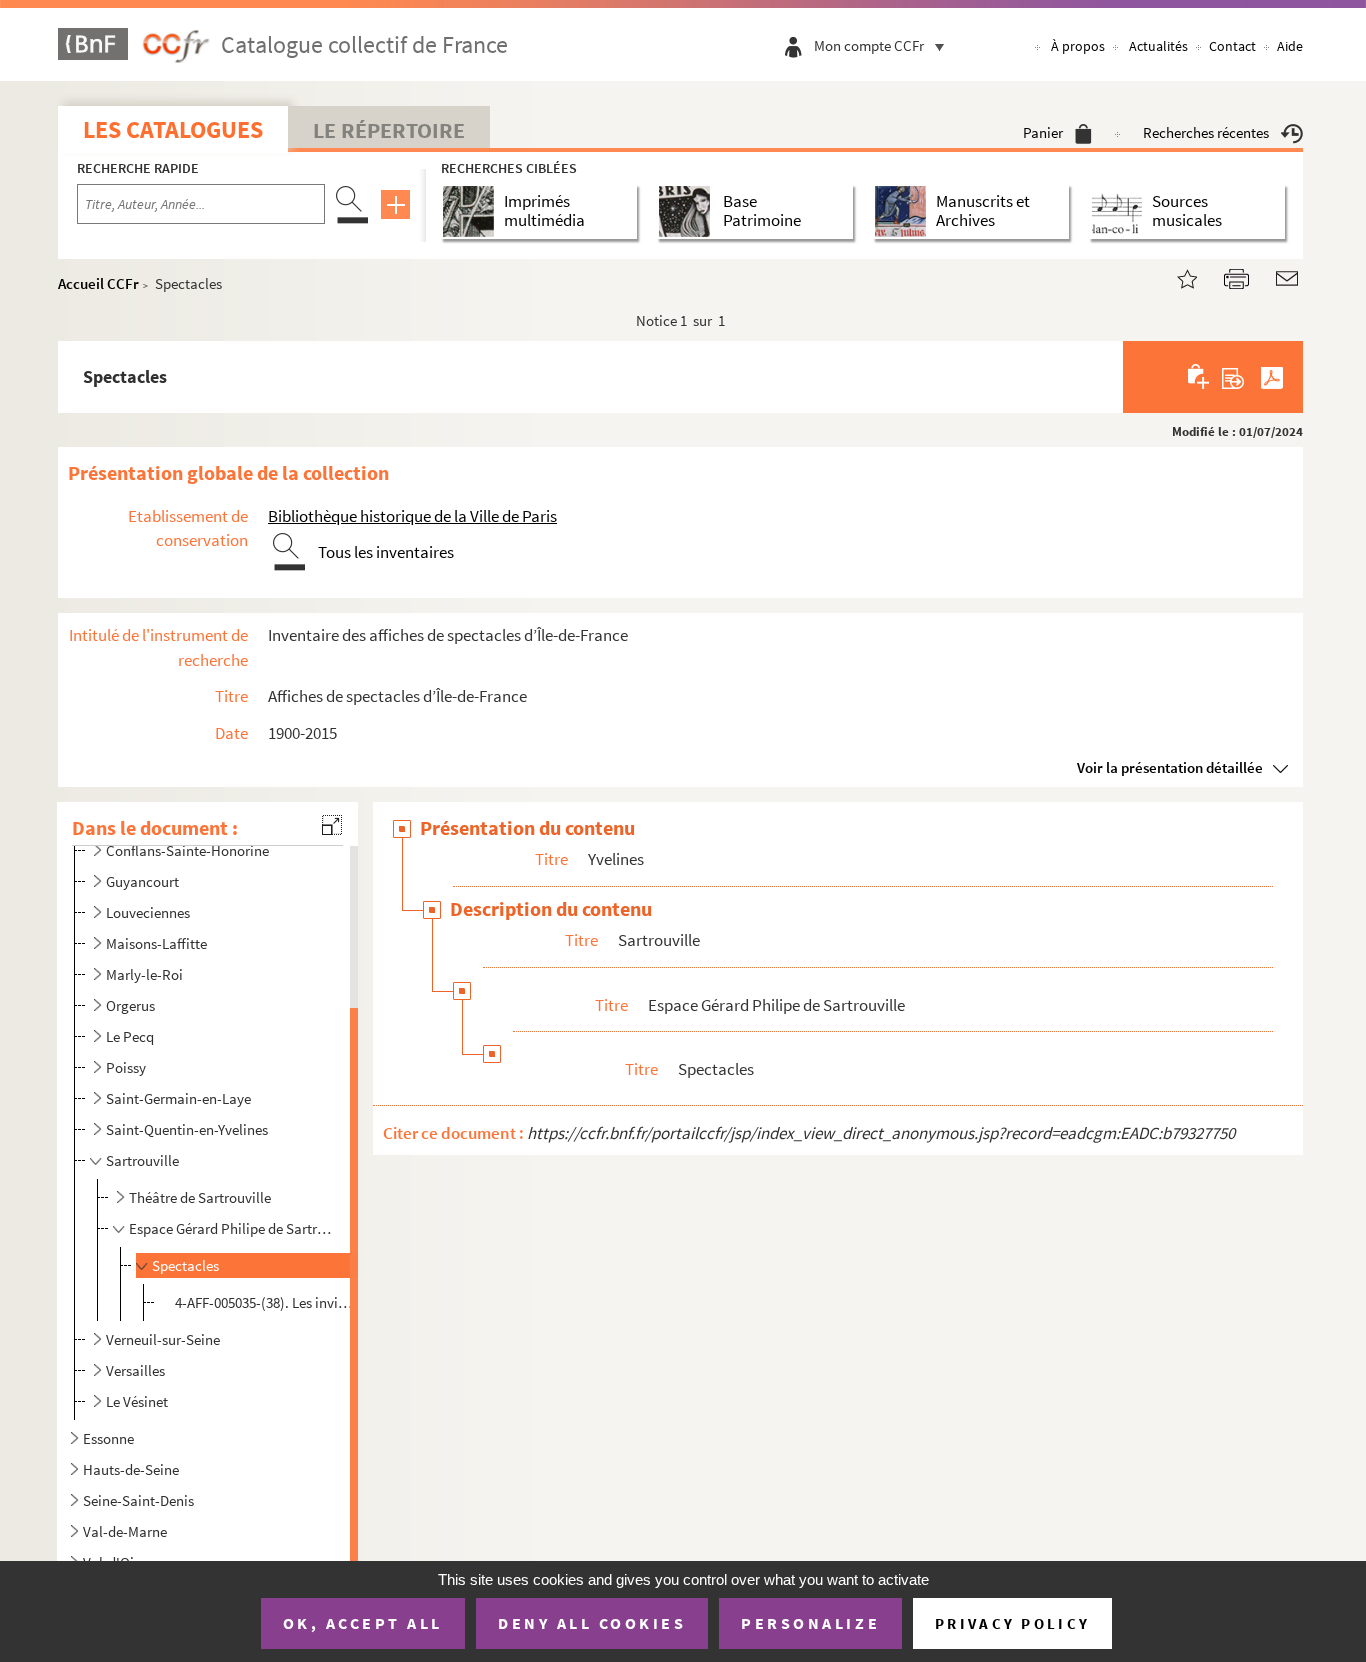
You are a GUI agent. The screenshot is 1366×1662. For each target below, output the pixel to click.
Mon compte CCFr (869, 45)
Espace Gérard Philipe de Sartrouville (231, 1228)
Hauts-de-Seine (131, 1469)
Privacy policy (1012, 1623)
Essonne (108, 1438)
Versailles (135, 1370)
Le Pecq (130, 1036)
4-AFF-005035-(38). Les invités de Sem (264, 1302)
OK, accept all (363, 1623)
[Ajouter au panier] (1199, 377)
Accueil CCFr (98, 283)
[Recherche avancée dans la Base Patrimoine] (688, 211)
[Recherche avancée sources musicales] (1120, 211)
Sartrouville (142, 1160)
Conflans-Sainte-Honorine (187, 850)
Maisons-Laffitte (156, 943)
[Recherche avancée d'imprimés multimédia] (472, 211)
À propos (1078, 46)
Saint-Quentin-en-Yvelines (187, 1129)
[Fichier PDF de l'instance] (1272, 377)
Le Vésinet (137, 1401)
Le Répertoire (389, 130)
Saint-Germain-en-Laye (178, 1098)
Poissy (126, 1067)
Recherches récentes (1206, 132)
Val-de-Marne (125, 1531)
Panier (1043, 132)
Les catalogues (173, 129)
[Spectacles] (1175, 276)
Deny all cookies (592, 1623)
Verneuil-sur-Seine (163, 1339)
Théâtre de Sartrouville (200, 1197)
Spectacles (185, 1265)
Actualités (1158, 46)
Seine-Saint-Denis (138, 1500)
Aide (1290, 46)
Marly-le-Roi (144, 974)
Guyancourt (142, 881)
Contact (1232, 46)
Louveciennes (148, 912)
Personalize (810, 1623)
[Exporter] (1233, 377)
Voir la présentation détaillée (1170, 767)
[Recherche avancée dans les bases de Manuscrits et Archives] (904, 211)
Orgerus (130, 1005)
